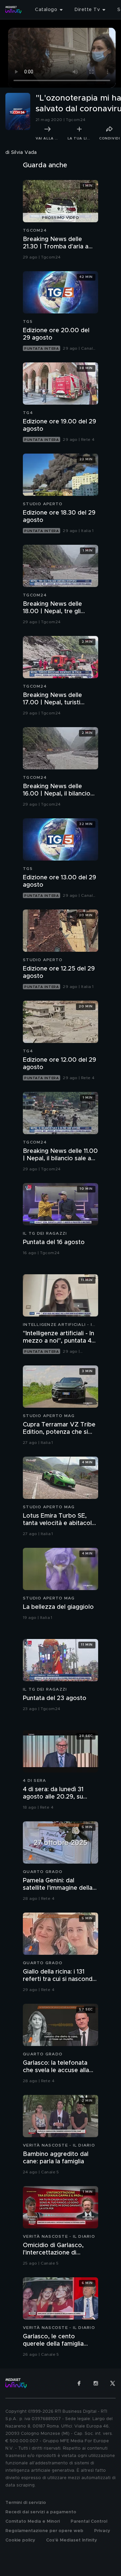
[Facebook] (79, 2383)
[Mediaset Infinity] (13, 10)
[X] (113, 2383)
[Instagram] (96, 2383)
